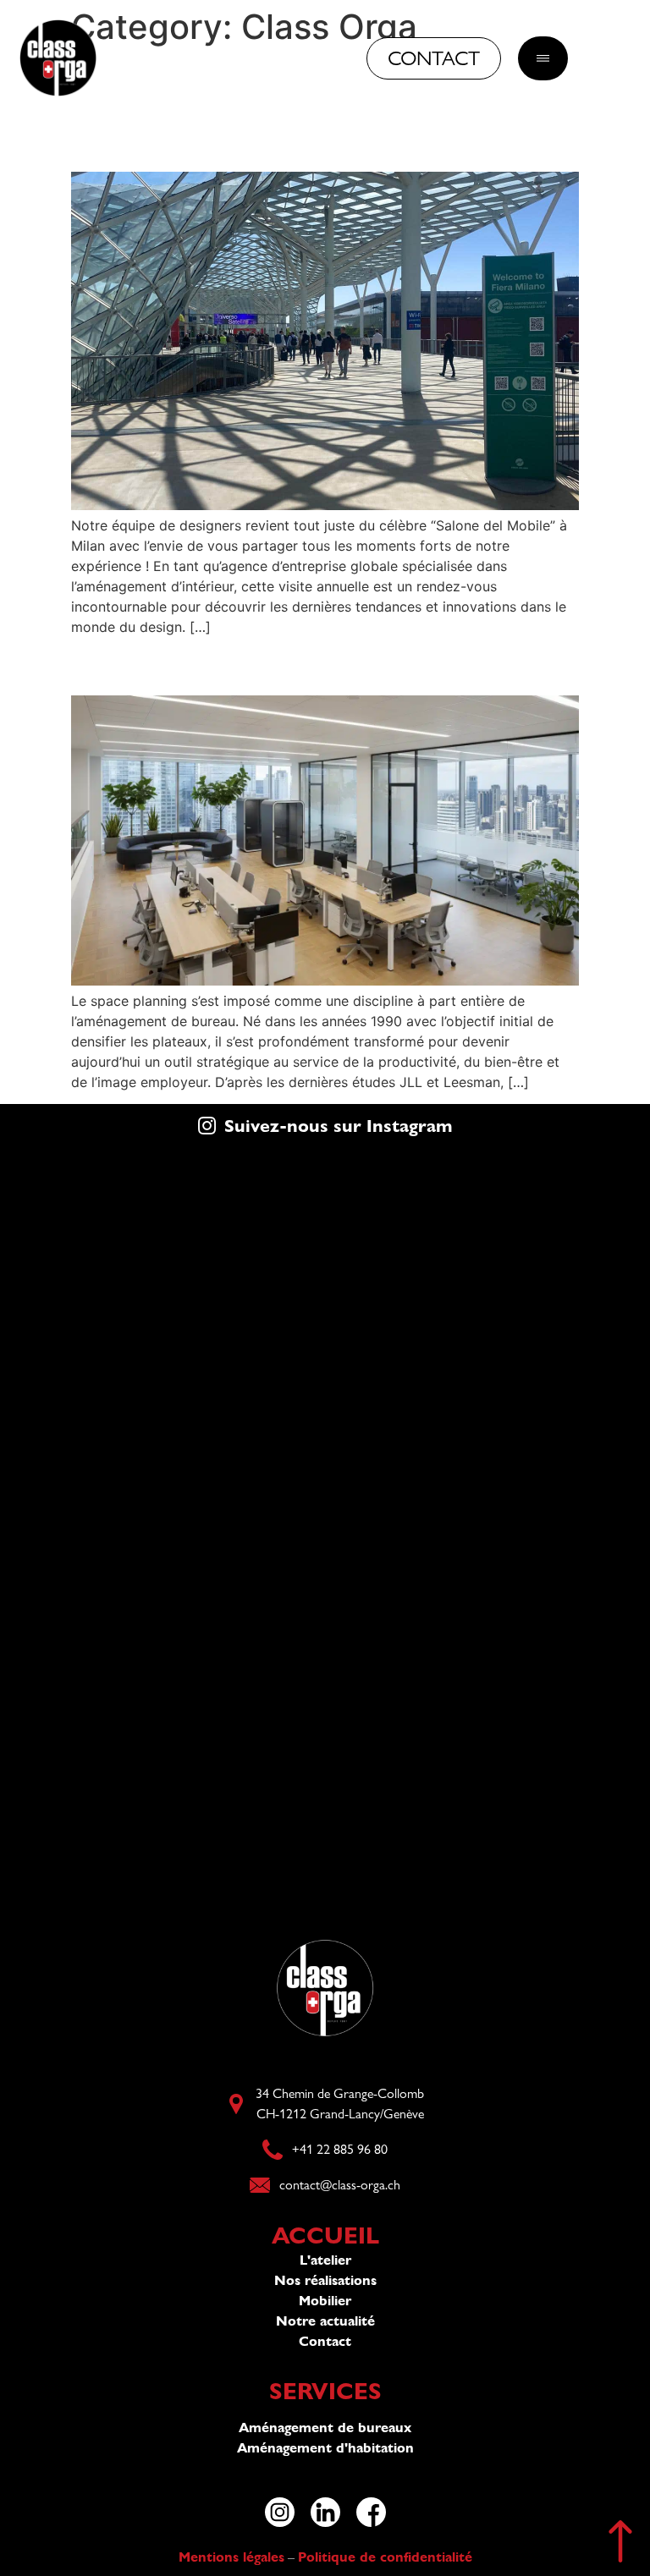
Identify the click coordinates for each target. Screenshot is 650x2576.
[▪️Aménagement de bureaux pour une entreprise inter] (162, 1431)
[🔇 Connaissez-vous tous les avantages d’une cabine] (487, 1795)
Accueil (325, 2235)
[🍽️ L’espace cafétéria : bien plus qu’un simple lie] (487, 1249)
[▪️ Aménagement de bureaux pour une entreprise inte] (162, 1613)
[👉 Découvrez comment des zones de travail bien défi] (162, 1795)
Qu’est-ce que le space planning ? (292, 665)
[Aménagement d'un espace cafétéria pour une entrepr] (162, 1249)
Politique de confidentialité (385, 2557)
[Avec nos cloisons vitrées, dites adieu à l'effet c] (487, 1431)
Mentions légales (231, 2557)
